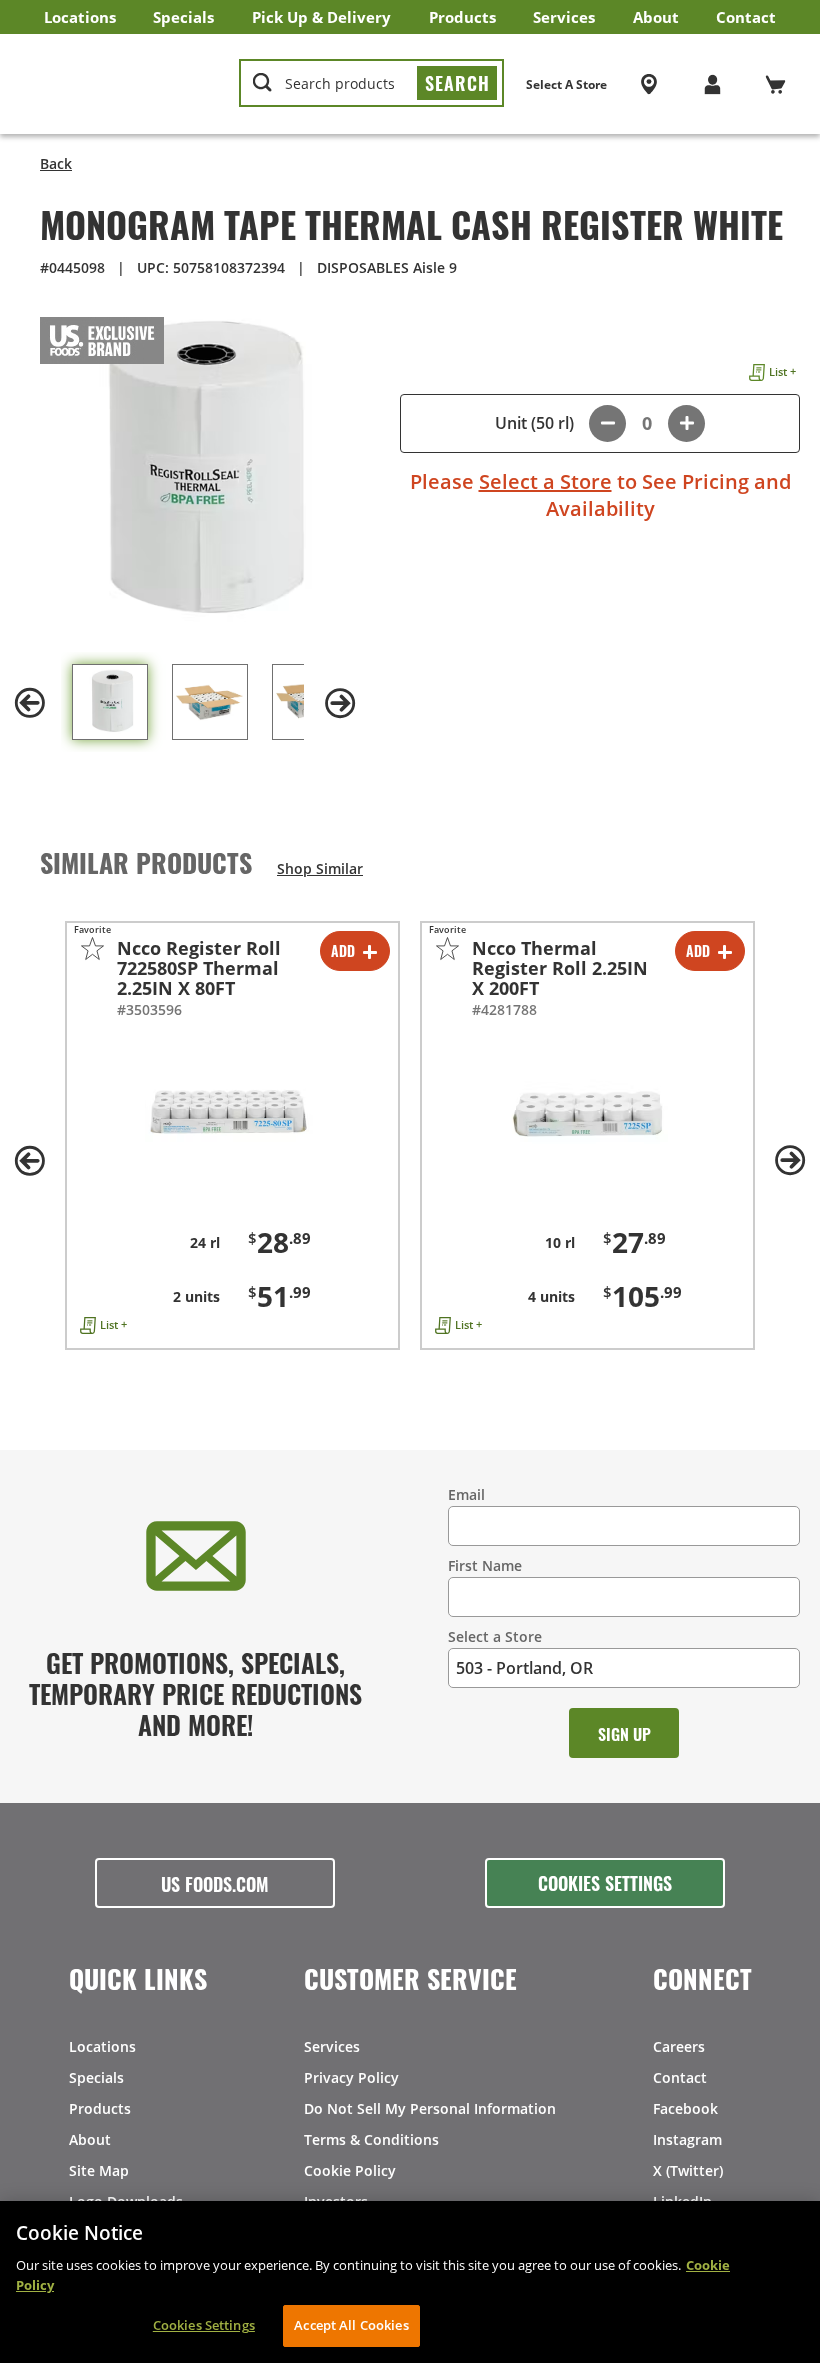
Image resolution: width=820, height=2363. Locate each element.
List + (782, 371)
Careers (679, 2046)
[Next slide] (340, 703)
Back (56, 163)
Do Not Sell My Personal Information (430, 2108)
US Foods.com (215, 1883)
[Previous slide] (30, 703)
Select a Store (545, 481)
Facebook (685, 2108)
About (656, 17)
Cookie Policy (350, 2170)
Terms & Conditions (371, 2139)
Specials (183, 17)
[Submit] (457, 83)
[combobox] (371, 84)
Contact (746, 17)
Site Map (99, 2170)
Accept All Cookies (351, 2325)
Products (462, 17)
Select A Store (566, 84)
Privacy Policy (351, 2077)
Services (564, 17)
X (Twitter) (688, 2170)
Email (466, 1494)
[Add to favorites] (92, 948)
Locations (80, 17)
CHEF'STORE (121, 84)
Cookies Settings (605, 1882)
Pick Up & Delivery (321, 17)
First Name (485, 1565)
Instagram (687, 2139)
